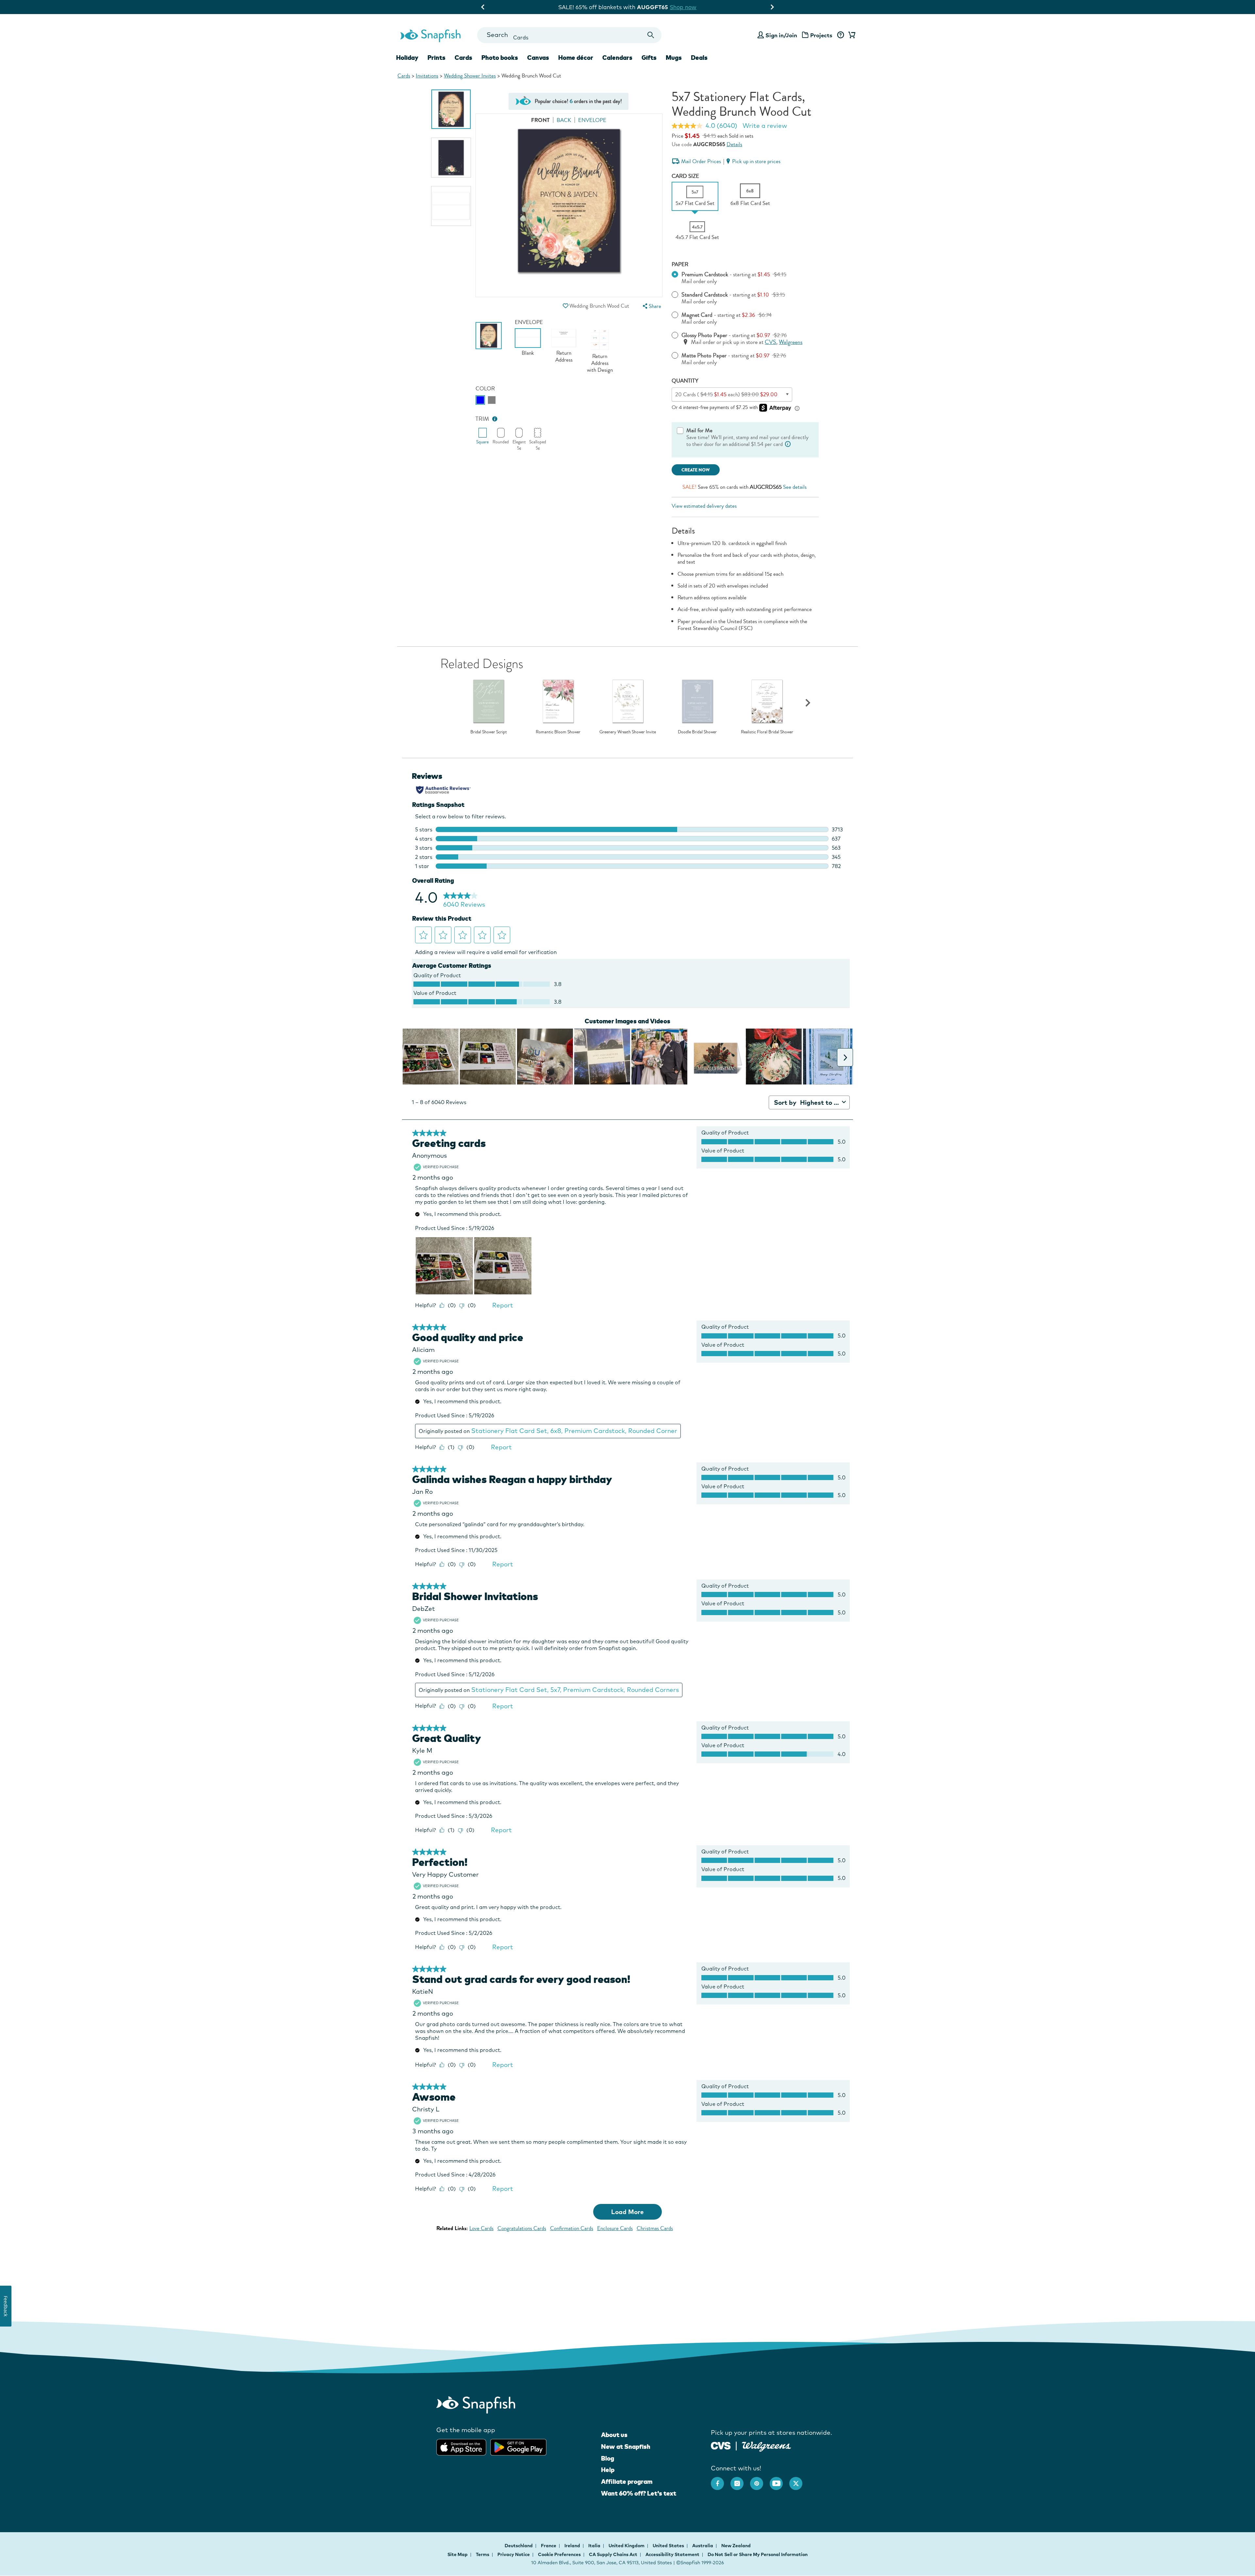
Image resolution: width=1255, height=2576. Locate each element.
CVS (770, 342)
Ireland (573, 2546)
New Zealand (736, 2546)
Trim (482, 419)
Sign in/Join (781, 35)
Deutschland (519, 2546)
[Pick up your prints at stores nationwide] (721, 2445)
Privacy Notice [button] (514, 2554)
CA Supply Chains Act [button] (613, 2554)
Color (485, 389)
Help (608, 2470)
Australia (703, 2546)
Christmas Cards (655, 2228)
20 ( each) (726, 394)
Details (734, 144)
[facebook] (721, 2480)
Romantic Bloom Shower (558, 732)
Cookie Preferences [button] (559, 2554)
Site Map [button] (458, 2554)
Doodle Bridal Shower (697, 732)
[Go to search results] (651, 35)
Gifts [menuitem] (649, 58)
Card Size (685, 176)
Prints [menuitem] (436, 58)
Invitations (427, 76)
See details (795, 487)
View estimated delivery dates (704, 506)
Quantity (685, 381)
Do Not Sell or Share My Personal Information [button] (758, 2554)
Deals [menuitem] (699, 58)
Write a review (765, 126)
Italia (595, 2546)
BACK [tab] (564, 120)
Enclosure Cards (615, 2228)
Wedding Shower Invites (470, 76)
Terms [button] (483, 2554)
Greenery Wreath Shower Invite (628, 732)
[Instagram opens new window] (740, 2480)
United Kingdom (627, 2546)
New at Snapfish (626, 2447)
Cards (404, 76)
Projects (821, 35)
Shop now (682, 7)
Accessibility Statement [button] (672, 2554)
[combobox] (569, 35)
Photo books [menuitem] (500, 58)
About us (614, 2435)
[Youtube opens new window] (779, 2480)
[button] (565, 306)
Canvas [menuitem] (538, 58)
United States (669, 2546)
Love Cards (481, 2228)
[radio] (480, 400)
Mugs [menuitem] (674, 58)
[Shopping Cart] (851, 35)
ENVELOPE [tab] (592, 120)
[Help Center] (840, 35)
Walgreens (791, 342)
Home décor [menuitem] (576, 58)
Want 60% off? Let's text (639, 2493)
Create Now (696, 470)
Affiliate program (627, 2482)
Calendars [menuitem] (617, 58)
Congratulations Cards (522, 2228)
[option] (451, 109)
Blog (608, 2458)
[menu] (651, 306)
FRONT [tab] (540, 120)
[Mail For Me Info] (788, 444)
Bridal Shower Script (489, 732)
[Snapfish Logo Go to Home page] (430, 35)
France (549, 2546)
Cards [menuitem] (463, 58)
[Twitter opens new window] (799, 2480)
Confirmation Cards (572, 2228)
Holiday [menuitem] (407, 58)
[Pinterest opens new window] (760, 2480)
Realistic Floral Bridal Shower (767, 732)
